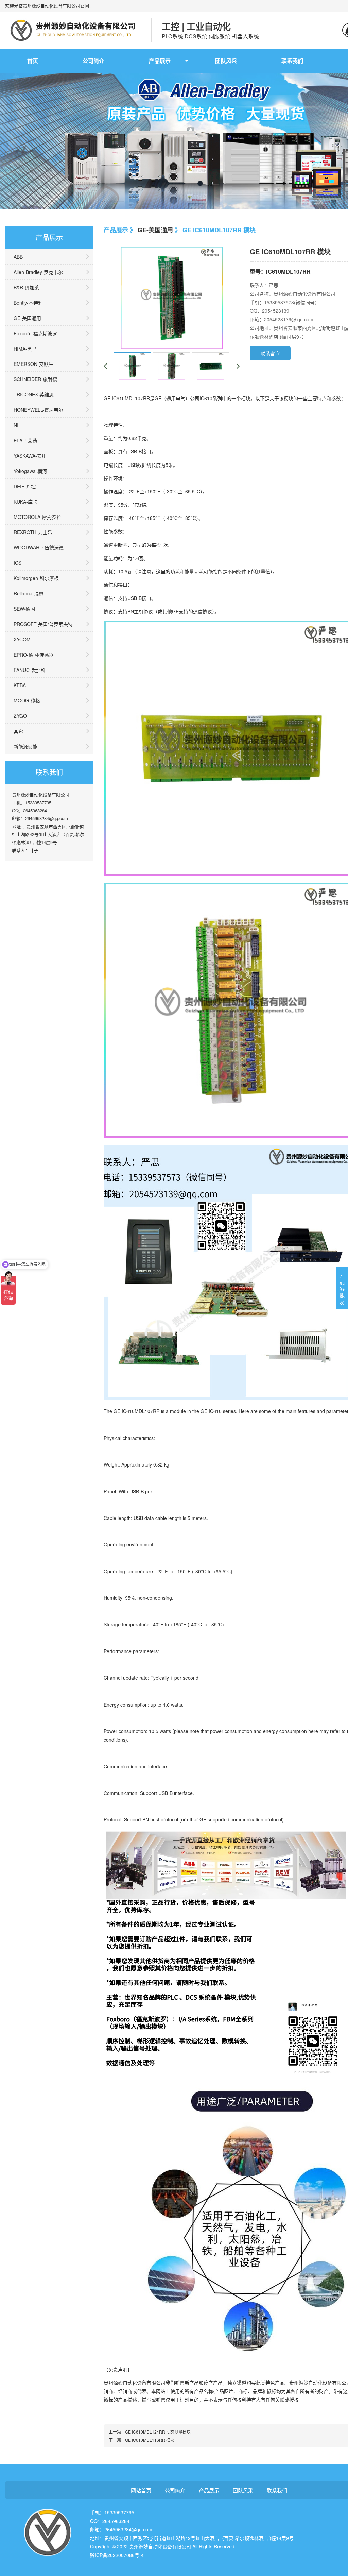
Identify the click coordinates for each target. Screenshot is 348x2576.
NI (16, 425)
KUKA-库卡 (25, 502)
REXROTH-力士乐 (33, 532)
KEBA (20, 685)
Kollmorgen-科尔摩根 (36, 578)
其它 (18, 731)
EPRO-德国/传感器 (34, 655)
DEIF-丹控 (25, 486)
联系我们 (292, 61)
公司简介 (93, 61)
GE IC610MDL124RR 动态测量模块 (158, 2432)
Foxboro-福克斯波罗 (35, 333)
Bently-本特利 (28, 303)
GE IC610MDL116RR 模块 (150, 2440)
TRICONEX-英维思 (34, 394)
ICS (18, 563)
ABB (18, 257)
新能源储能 (25, 746)
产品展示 (160, 61)
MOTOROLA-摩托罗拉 (37, 517)
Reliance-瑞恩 (29, 593)
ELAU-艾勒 (25, 440)
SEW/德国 (24, 609)
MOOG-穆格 (27, 700)
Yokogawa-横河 (30, 471)
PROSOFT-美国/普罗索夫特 (43, 624)
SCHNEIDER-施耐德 (35, 379)
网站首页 (141, 2490)
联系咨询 (270, 353)
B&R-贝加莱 (26, 287)
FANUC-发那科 (30, 670)
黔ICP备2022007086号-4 (117, 2555)
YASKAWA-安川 (30, 456)
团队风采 (226, 61)
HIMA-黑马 (25, 349)
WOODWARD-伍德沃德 (39, 547)
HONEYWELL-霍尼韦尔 (38, 410)
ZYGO (20, 716)
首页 (33, 61)
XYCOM (22, 639)
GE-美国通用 (27, 318)
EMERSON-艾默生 (33, 364)
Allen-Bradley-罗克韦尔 (38, 272)
